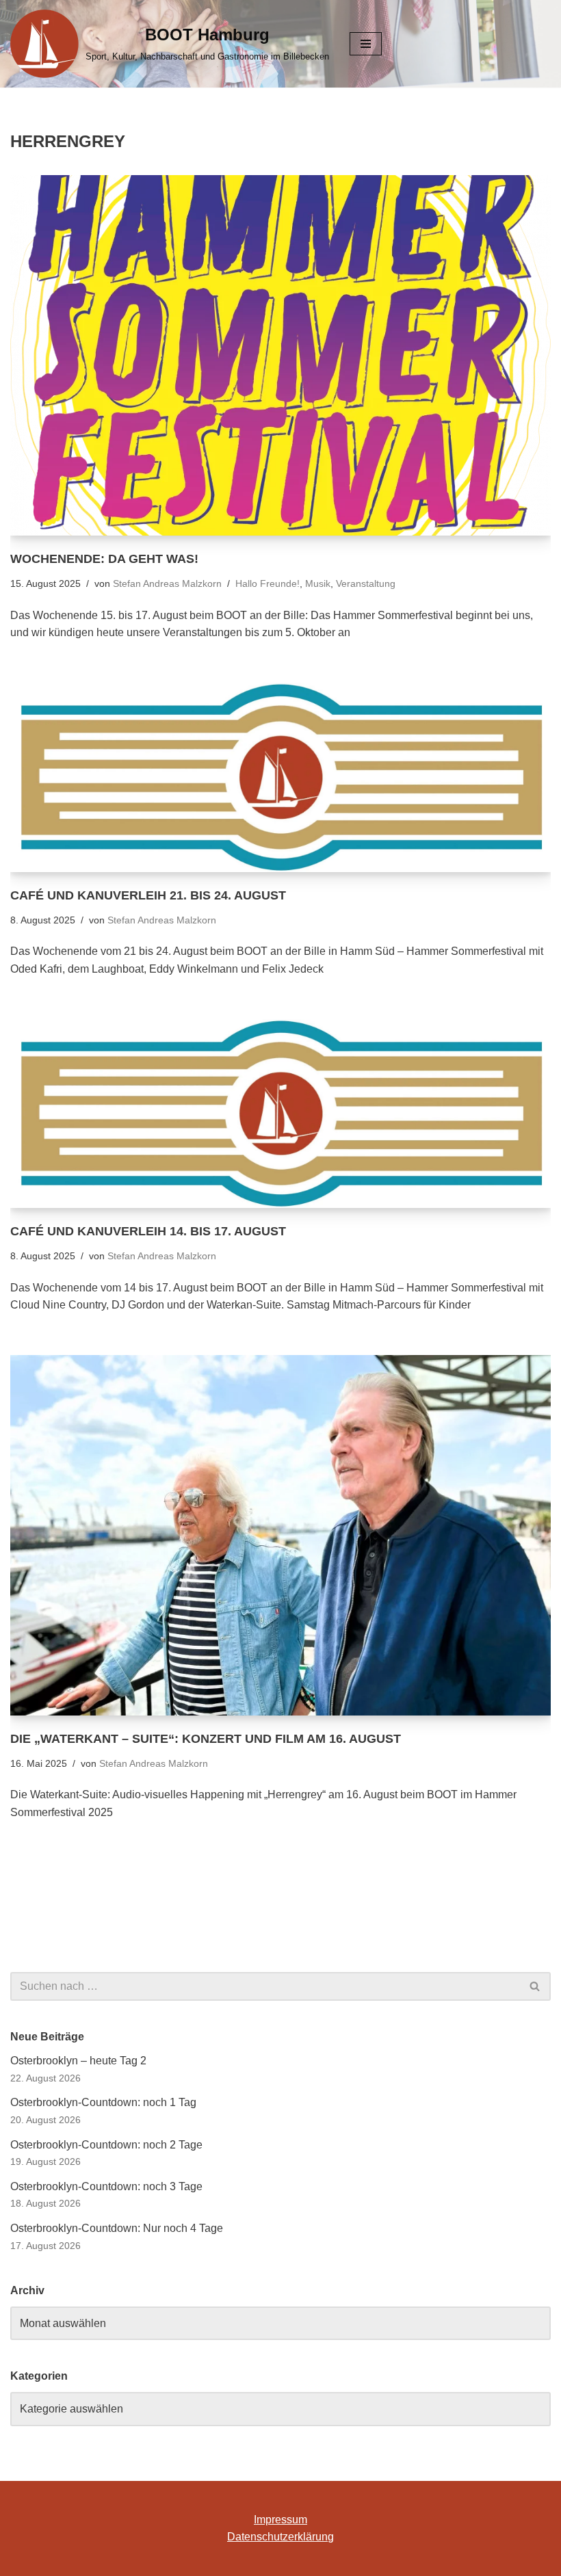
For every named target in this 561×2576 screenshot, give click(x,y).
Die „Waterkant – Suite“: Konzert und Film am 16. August (206, 1739)
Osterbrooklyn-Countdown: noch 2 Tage (106, 2145)
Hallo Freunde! (268, 583)
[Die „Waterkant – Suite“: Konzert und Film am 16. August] (280, 1535)
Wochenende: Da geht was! (104, 559)
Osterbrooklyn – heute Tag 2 (78, 2061)
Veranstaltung (366, 583)
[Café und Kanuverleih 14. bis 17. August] (280, 1114)
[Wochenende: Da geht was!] (280, 355)
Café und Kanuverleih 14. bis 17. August (148, 1231)
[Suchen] (535, 1986)
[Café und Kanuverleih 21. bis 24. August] (280, 777)
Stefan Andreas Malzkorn (167, 583)
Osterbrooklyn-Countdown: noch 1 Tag (103, 2102)
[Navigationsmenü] (366, 44)
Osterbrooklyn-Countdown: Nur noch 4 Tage (117, 2228)
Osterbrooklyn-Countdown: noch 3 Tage (106, 2186)
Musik (318, 583)
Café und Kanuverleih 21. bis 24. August (148, 895)
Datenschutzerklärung (280, 2537)
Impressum (280, 2520)
